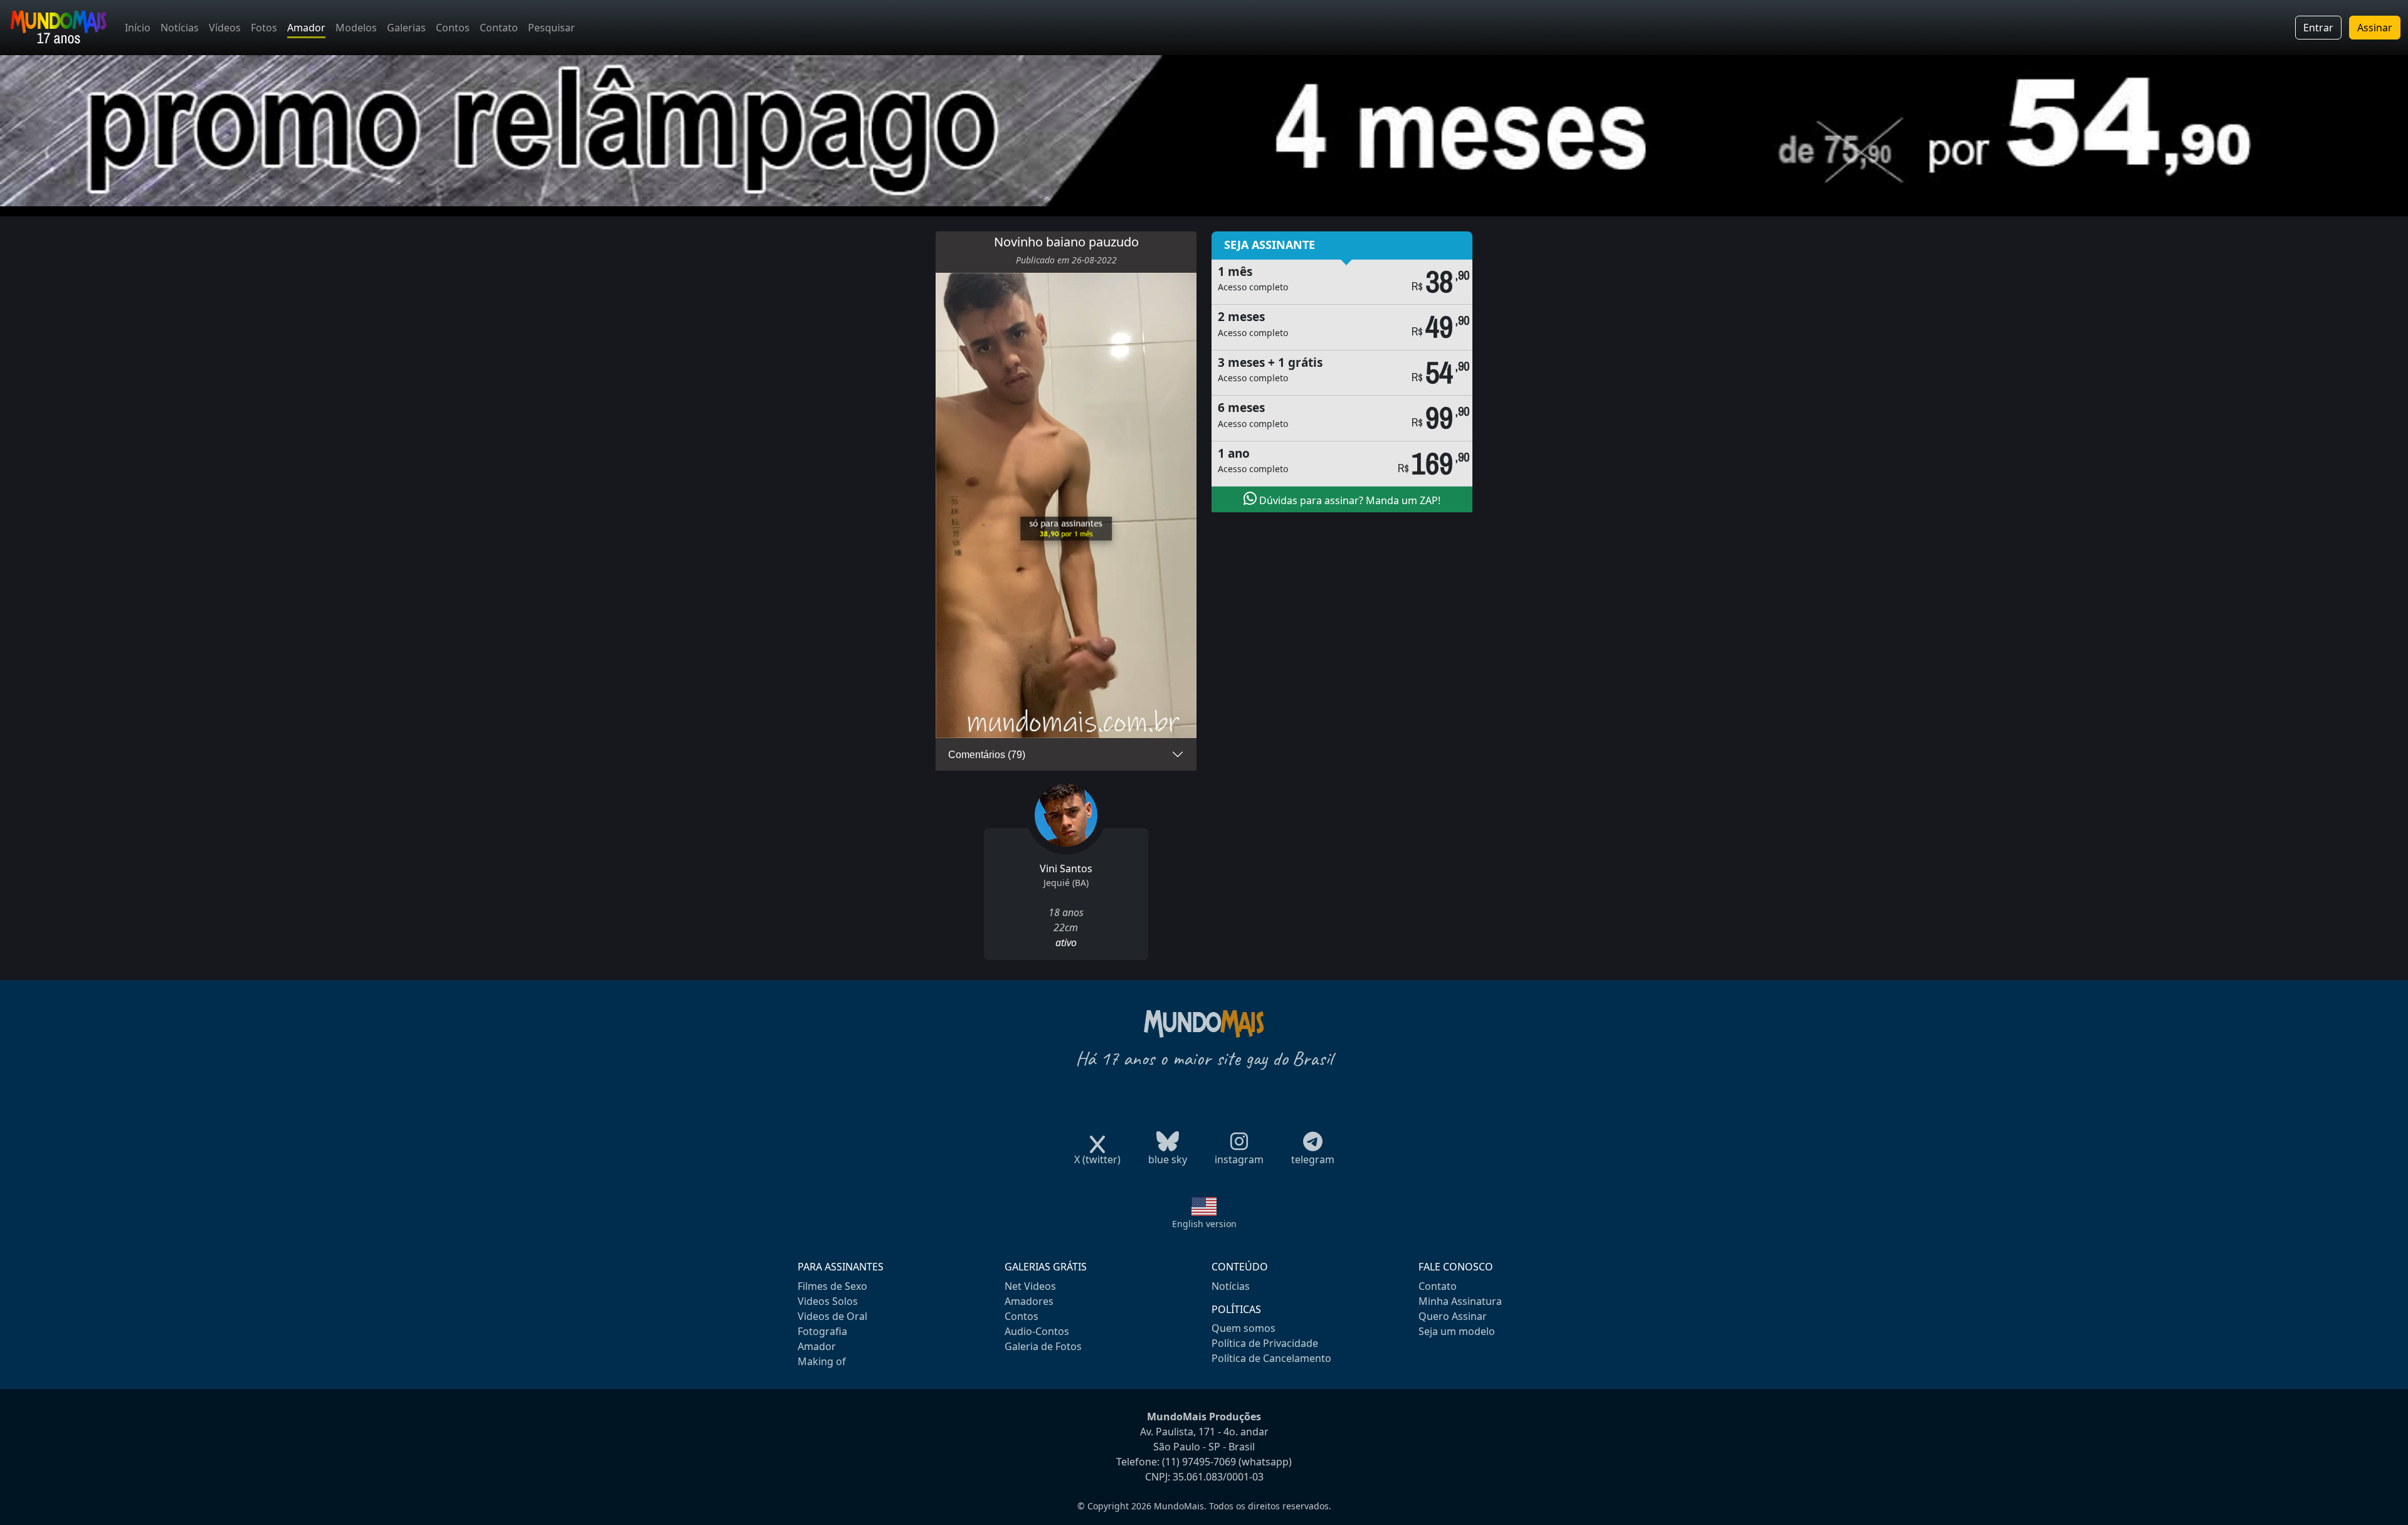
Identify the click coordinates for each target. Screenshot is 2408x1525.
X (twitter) (1097, 1159)
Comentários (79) (987, 755)
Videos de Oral (832, 1316)
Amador (306, 28)
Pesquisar (552, 28)
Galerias (406, 28)
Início (138, 28)
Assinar (2375, 28)
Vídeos (225, 28)
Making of (822, 1361)
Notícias (180, 28)
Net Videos (1030, 1286)
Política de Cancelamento (1271, 1358)
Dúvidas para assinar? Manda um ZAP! (1349, 500)
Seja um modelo (1457, 1331)
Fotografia (822, 1331)
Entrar (2318, 28)
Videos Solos (828, 1301)
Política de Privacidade (1265, 1343)
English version (1204, 1224)
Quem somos (1244, 1328)
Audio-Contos (1037, 1331)
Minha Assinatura (1460, 1301)
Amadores (1029, 1301)
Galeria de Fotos (1043, 1346)
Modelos (356, 28)
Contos (453, 28)
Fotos (264, 28)
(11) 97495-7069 (1199, 1462)
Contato (499, 28)
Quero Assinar (1453, 1316)
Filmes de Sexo (832, 1286)
